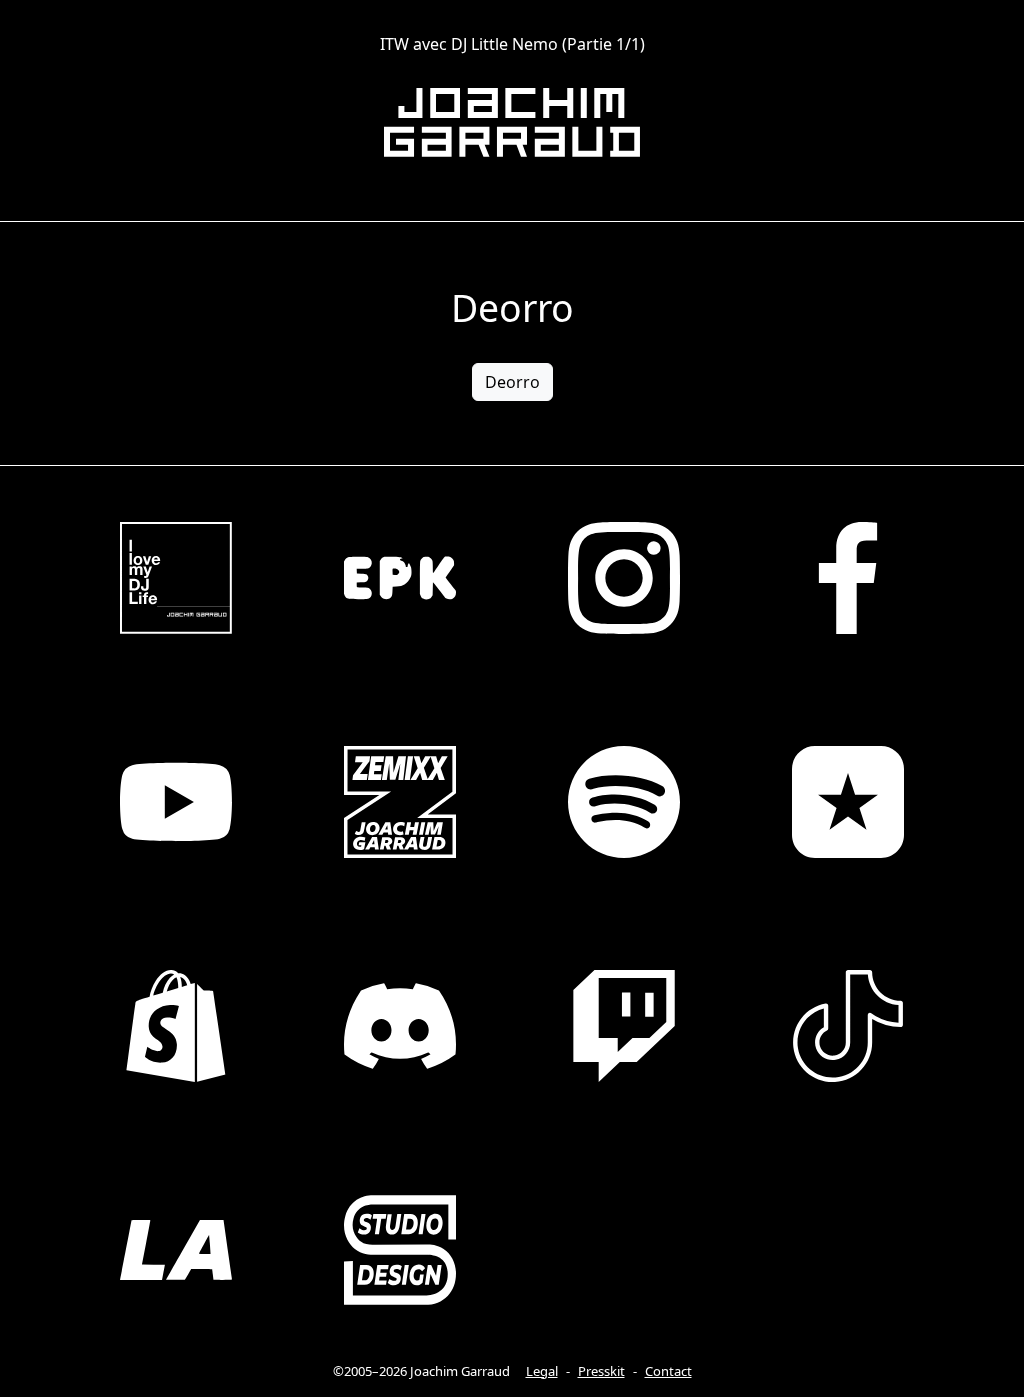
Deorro (512, 382)
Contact (668, 1371)
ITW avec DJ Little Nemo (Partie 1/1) (512, 44)
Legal (542, 1371)
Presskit (601, 1371)
